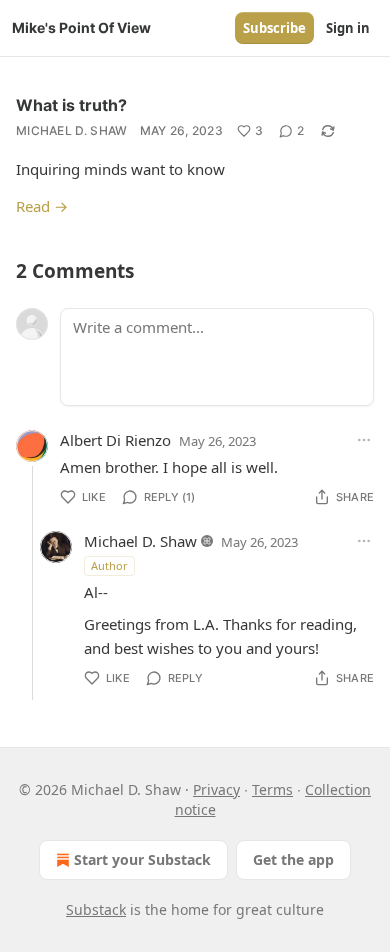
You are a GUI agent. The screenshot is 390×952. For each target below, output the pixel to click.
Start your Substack (142, 859)
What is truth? (71, 105)
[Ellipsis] (364, 440)
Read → (42, 206)
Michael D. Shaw (72, 130)
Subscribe (274, 28)
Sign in (348, 28)
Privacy (216, 789)
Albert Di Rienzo (115, 440)
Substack (96, 909)
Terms (272, 789)
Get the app (293, 859)
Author (109, 565)
